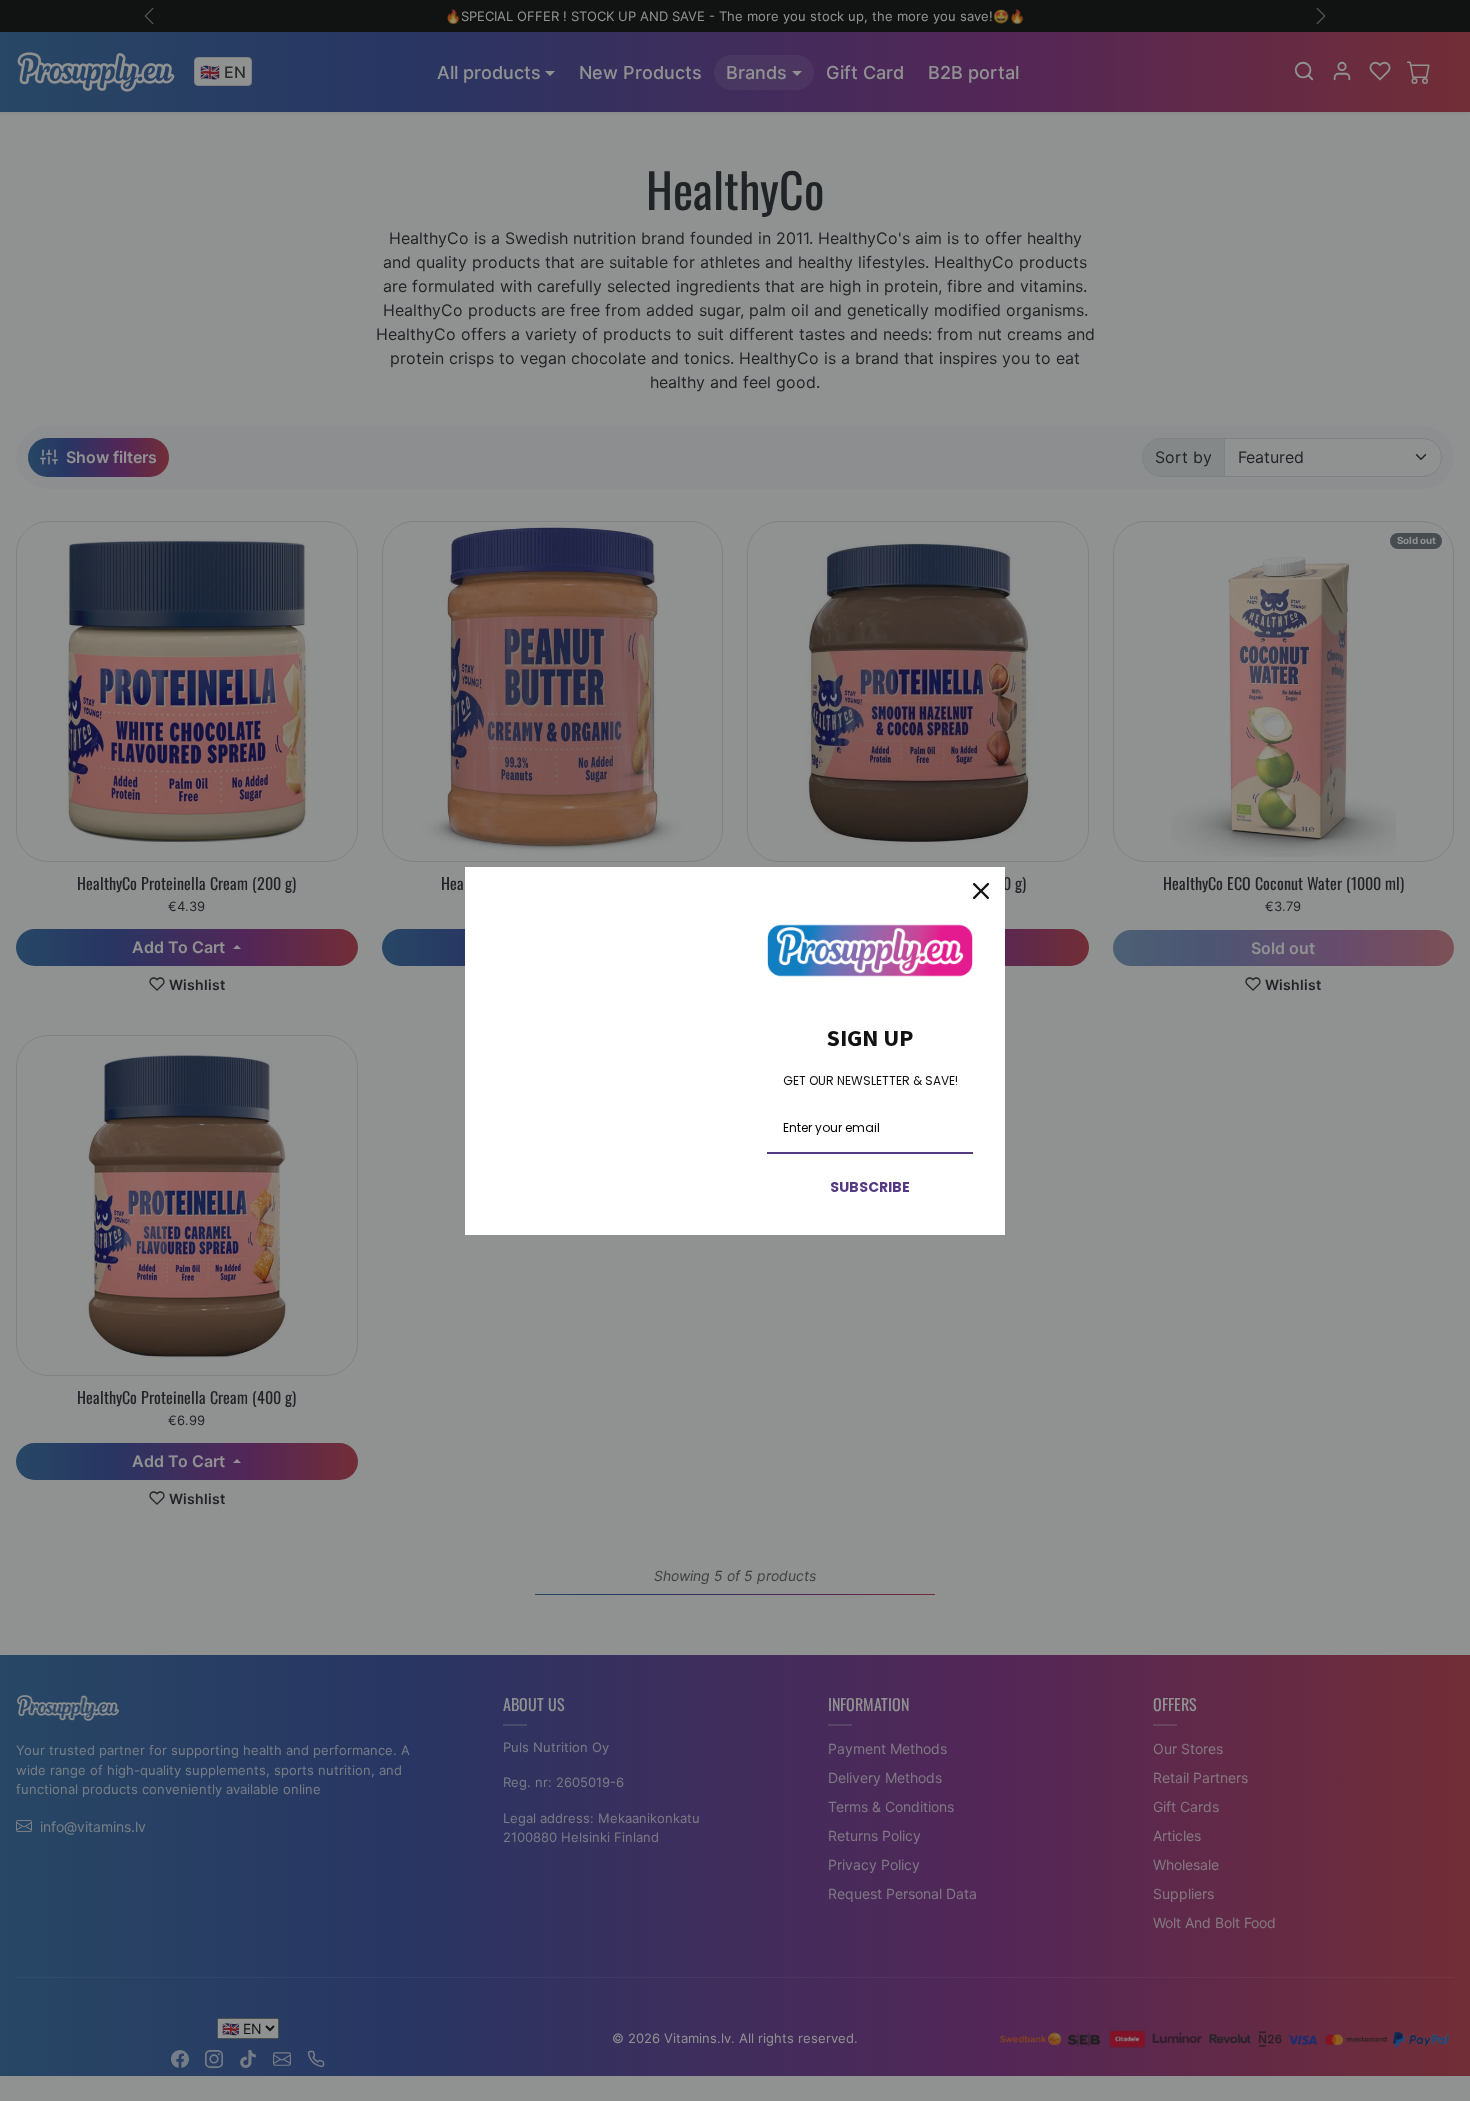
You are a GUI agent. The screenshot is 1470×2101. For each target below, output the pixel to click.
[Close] (981, 891)
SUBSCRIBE (870, 1187)
